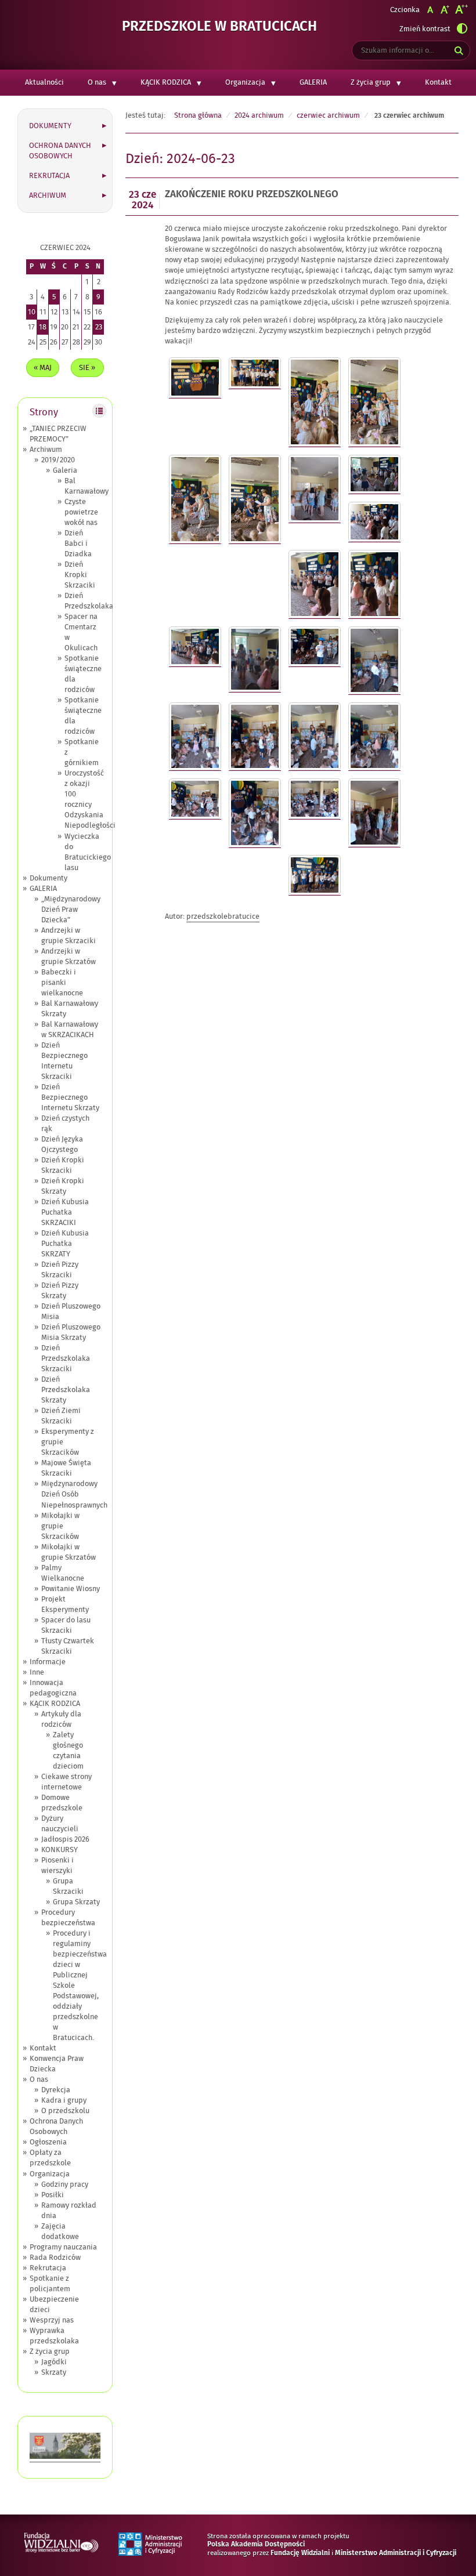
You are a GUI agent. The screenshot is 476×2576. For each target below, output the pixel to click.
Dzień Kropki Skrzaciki (80, 575)
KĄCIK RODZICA (166, 82)
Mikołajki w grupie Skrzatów (68, 1552)
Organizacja (245, 82)
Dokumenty (50, 126)
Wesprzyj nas (52, 2320)
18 (43, 327)
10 (32, 312)
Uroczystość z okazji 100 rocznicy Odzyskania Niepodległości (90, 799)
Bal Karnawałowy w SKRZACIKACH (70, 1030)
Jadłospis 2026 (65, 1839)
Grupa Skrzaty (76, 1902)
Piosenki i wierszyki (57, 1865)
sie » (87, 368)
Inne (37, 1672)
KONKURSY (59, 1850)
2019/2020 (58, 460)
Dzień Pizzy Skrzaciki (60, 1270)
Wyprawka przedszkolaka (54, 2336)
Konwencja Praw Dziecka (57, 2064)
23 (99, 327)
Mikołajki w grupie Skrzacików (60, 1526)
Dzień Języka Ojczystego (62, 1144)
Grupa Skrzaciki (68, 1886)
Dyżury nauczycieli (60, 1824)
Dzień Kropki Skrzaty (63, 1186)
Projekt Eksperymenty (65, 1604)
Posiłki (53, 2195)
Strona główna (198, 115)
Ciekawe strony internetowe (66, 1782)
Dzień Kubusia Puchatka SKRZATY (65, 1244)
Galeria (65, 470)
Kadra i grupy (64, 2100)
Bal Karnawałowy (86, 486)
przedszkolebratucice (223, 916)
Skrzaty (54, 2372)
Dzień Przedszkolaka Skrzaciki (66, 1358)
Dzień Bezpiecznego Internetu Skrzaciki (64, 1061)
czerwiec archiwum (328, 115)
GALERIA (313, 82)
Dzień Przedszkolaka (89, 601)
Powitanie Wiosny (71, 1589)
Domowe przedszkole (62, 1803)
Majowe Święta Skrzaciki (66, 1468)
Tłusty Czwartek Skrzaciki (68, 1646)
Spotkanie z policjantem (50, 2284)
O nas (97, 82)
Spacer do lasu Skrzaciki (66, 1625)
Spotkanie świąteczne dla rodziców (83, 674)
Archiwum (48, 195)
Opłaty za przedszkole (50, 2158)
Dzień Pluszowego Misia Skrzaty (71, 1332)
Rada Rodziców (55, 2258)
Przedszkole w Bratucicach (219, 27)
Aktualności (44, 82)
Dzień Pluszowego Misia (71, 1311)
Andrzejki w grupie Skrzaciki (68, 936)
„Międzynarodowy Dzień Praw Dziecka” (71, 910)
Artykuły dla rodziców (61, 1719)
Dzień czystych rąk (65, 1124)
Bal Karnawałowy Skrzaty (70, 1009)
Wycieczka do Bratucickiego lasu (88, 852)
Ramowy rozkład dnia (69, 2211)
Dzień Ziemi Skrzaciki (61, 1416)
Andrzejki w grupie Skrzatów (68, 957)
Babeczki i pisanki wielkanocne (62, 983)
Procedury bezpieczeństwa (68, 1918)
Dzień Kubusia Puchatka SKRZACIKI (65, 1212)
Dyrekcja (56, 2090)
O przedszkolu (65, 2111)
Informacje (48, 1662)
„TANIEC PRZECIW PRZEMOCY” (58, 434)
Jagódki (54, 2362)
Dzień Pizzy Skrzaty (60, 1291)
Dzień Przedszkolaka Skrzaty (66, 1390)
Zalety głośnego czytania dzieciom (68, 1751)
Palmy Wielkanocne (63, 1573)
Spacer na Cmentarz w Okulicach (81, 632)
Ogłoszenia (48, 2142)
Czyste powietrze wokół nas (81, 512)
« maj (43, 368)
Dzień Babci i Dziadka (78, 544)
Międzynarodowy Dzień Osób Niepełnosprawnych (74, 1494)
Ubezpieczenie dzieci (54, 2305)
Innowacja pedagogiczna (53, 1688)
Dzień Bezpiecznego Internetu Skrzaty (70, 1097)
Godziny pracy (65, 2184)
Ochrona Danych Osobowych (60, 151)
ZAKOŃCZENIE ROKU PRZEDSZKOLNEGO (252, 195)
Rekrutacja (49, 176)
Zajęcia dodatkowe (60, 2231)
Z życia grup (371, 82)
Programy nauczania (63, 2247)
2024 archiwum (259, 115)
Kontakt (438, 82)
